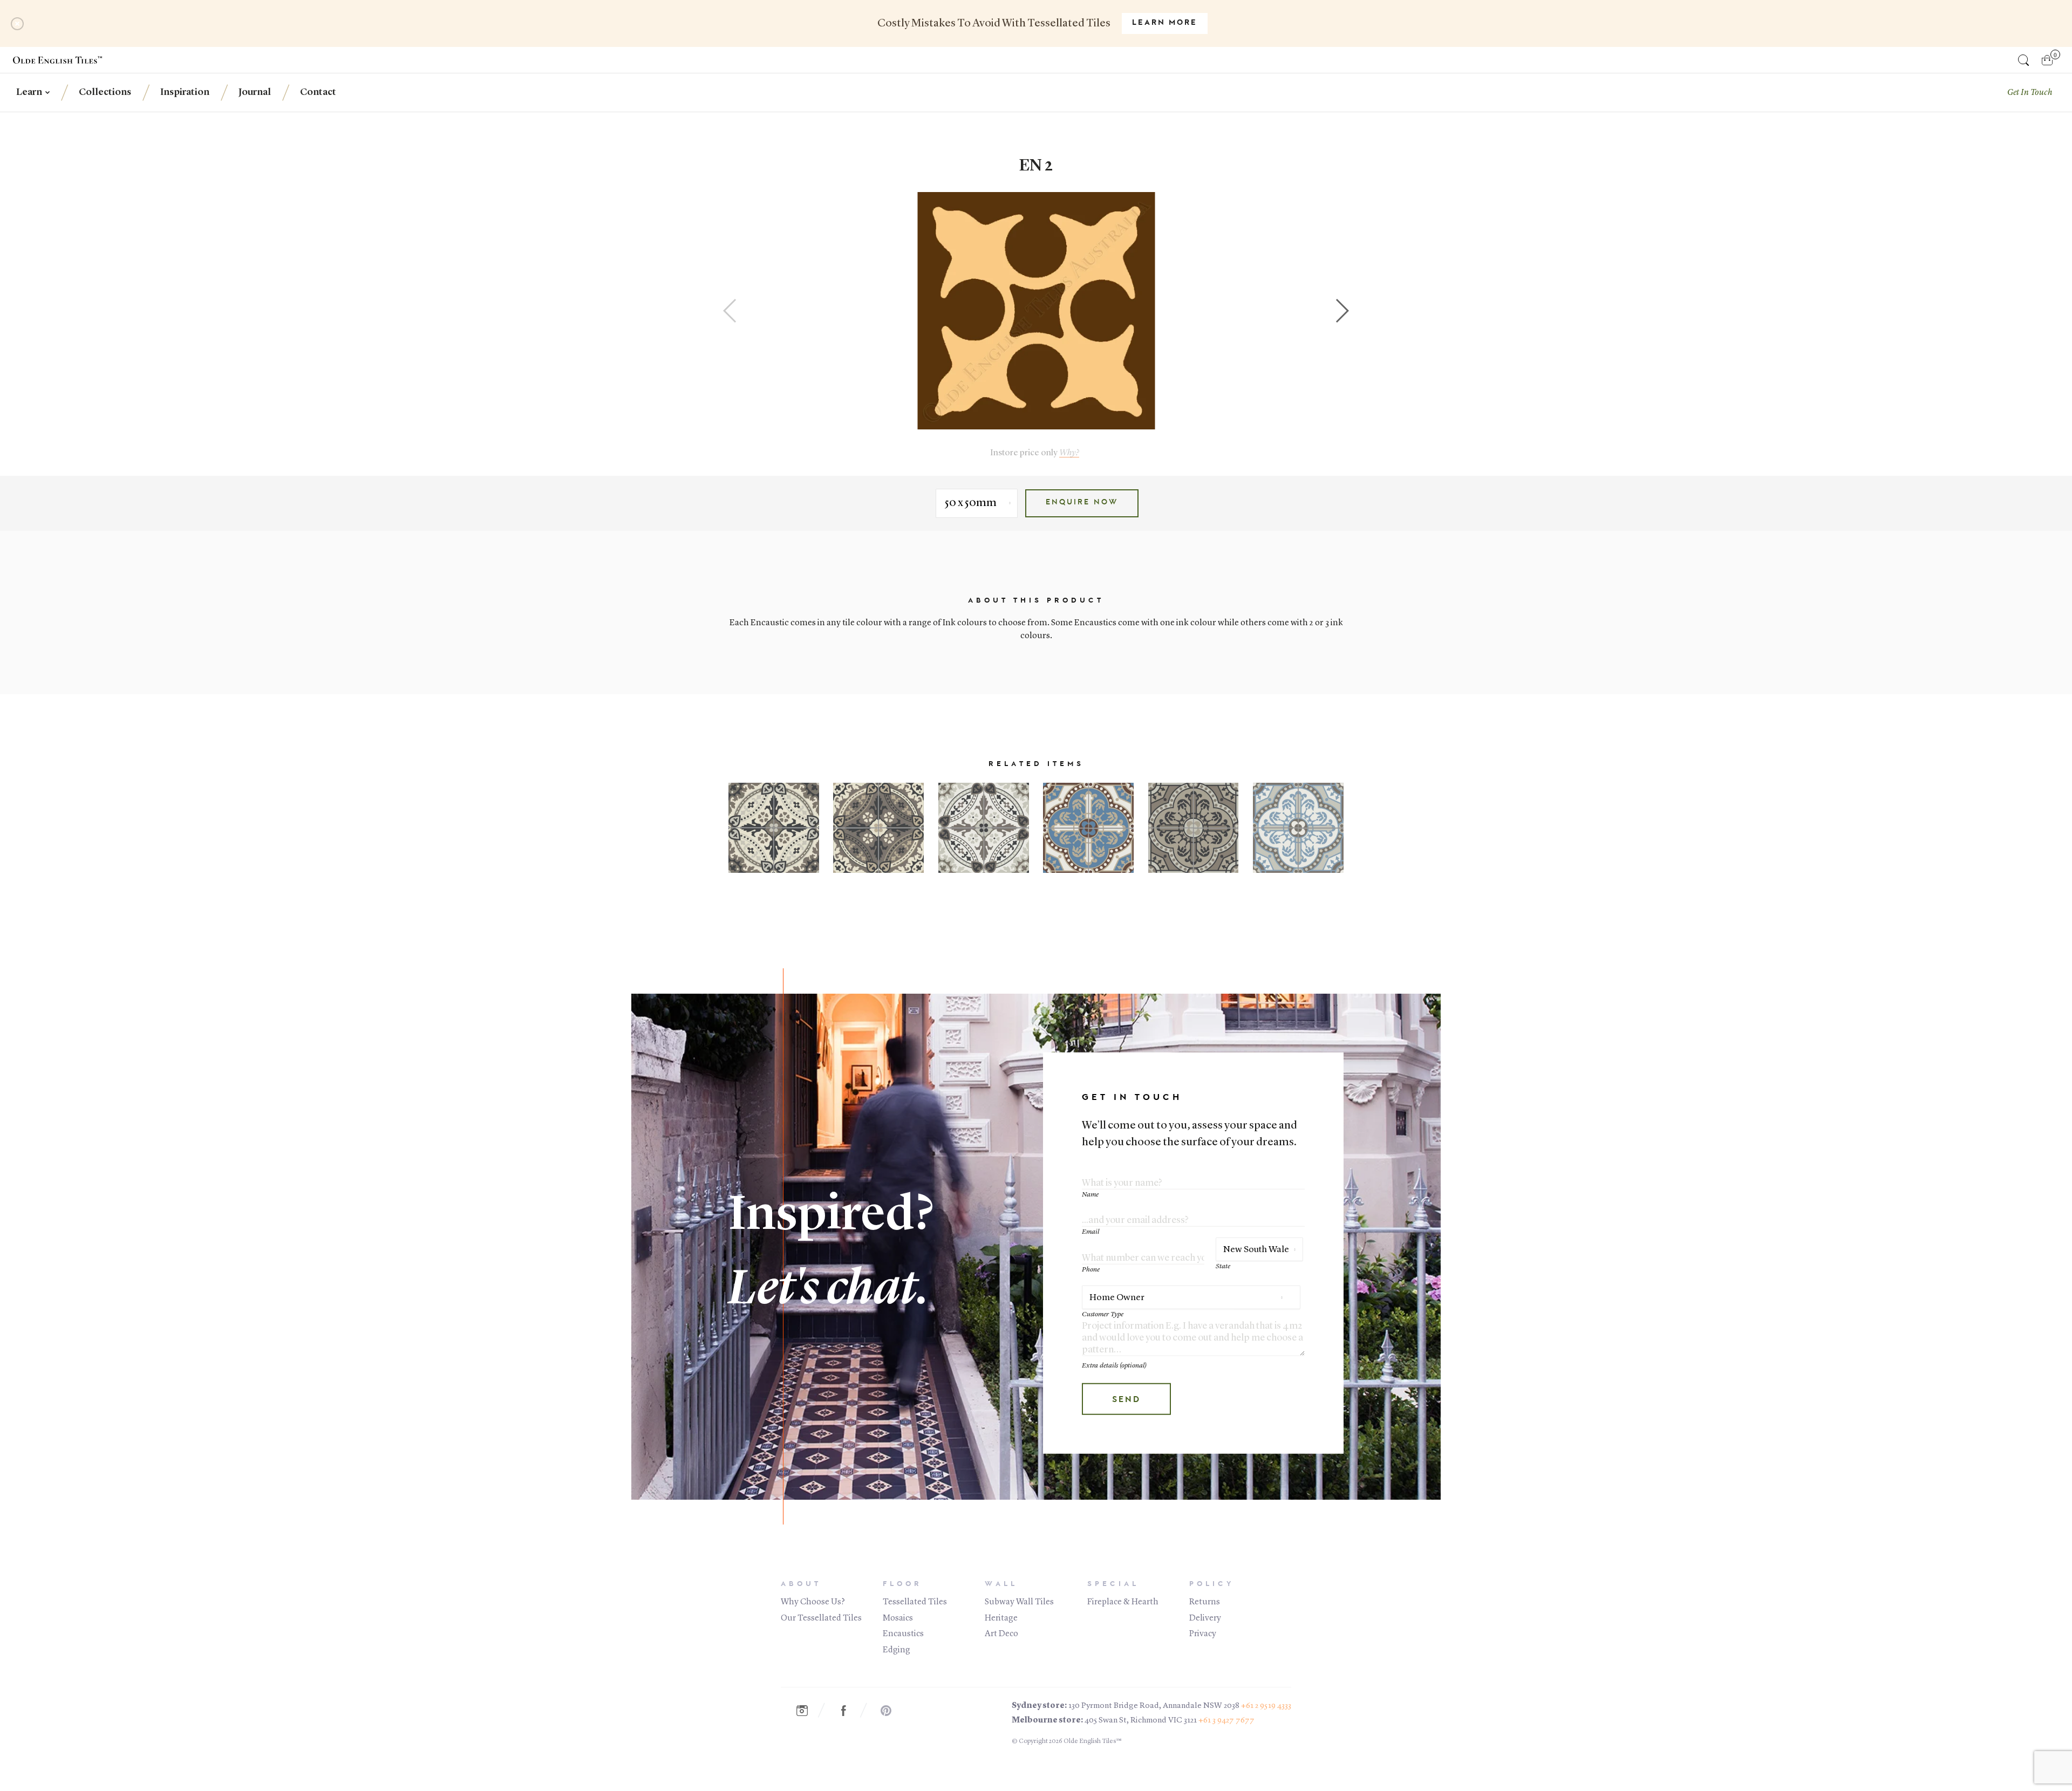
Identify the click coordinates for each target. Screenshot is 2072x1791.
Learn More (1165, 23)
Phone (1091, 1270)
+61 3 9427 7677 (1226, 1721)
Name (1090, 1195)
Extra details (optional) (1114, 1366)
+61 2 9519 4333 (1266, 1706)
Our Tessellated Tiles (821, 1618)
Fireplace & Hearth (1123, 1602)
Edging (897, 1650)
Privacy (1203, 1634)
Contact (318, 92)
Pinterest (891, 1711)
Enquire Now (1082, 503)
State (1223, 1266)
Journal (255, 92)
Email (1090, 1232)
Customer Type (1103, 1314)
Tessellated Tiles (915, 1602)
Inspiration (185, 92)
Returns (1205, 1602)
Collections (105, 92)
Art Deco (1001, 1634)
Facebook (849, 1711)
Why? (1069, 453)
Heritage (1001, 1618)
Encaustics (903, 1634)
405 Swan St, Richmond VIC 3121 (1141, 1721)
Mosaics (898, 1618)
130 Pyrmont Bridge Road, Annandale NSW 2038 (1154, 1706)
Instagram (807, 1711)
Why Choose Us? (813, 1602)
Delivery (1205, 1618)
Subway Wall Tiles (1019, 1602)
